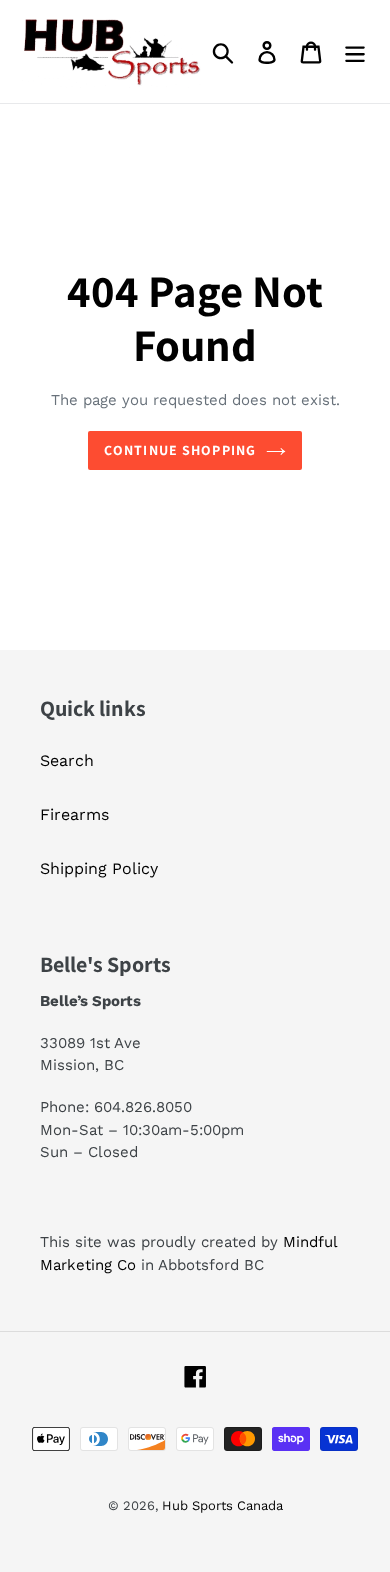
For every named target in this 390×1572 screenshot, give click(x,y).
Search (67, 760)
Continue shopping (180, 450)
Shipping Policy (99, 868)
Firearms (74, 814)
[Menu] (355, 51)
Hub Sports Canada (222, 1505)
